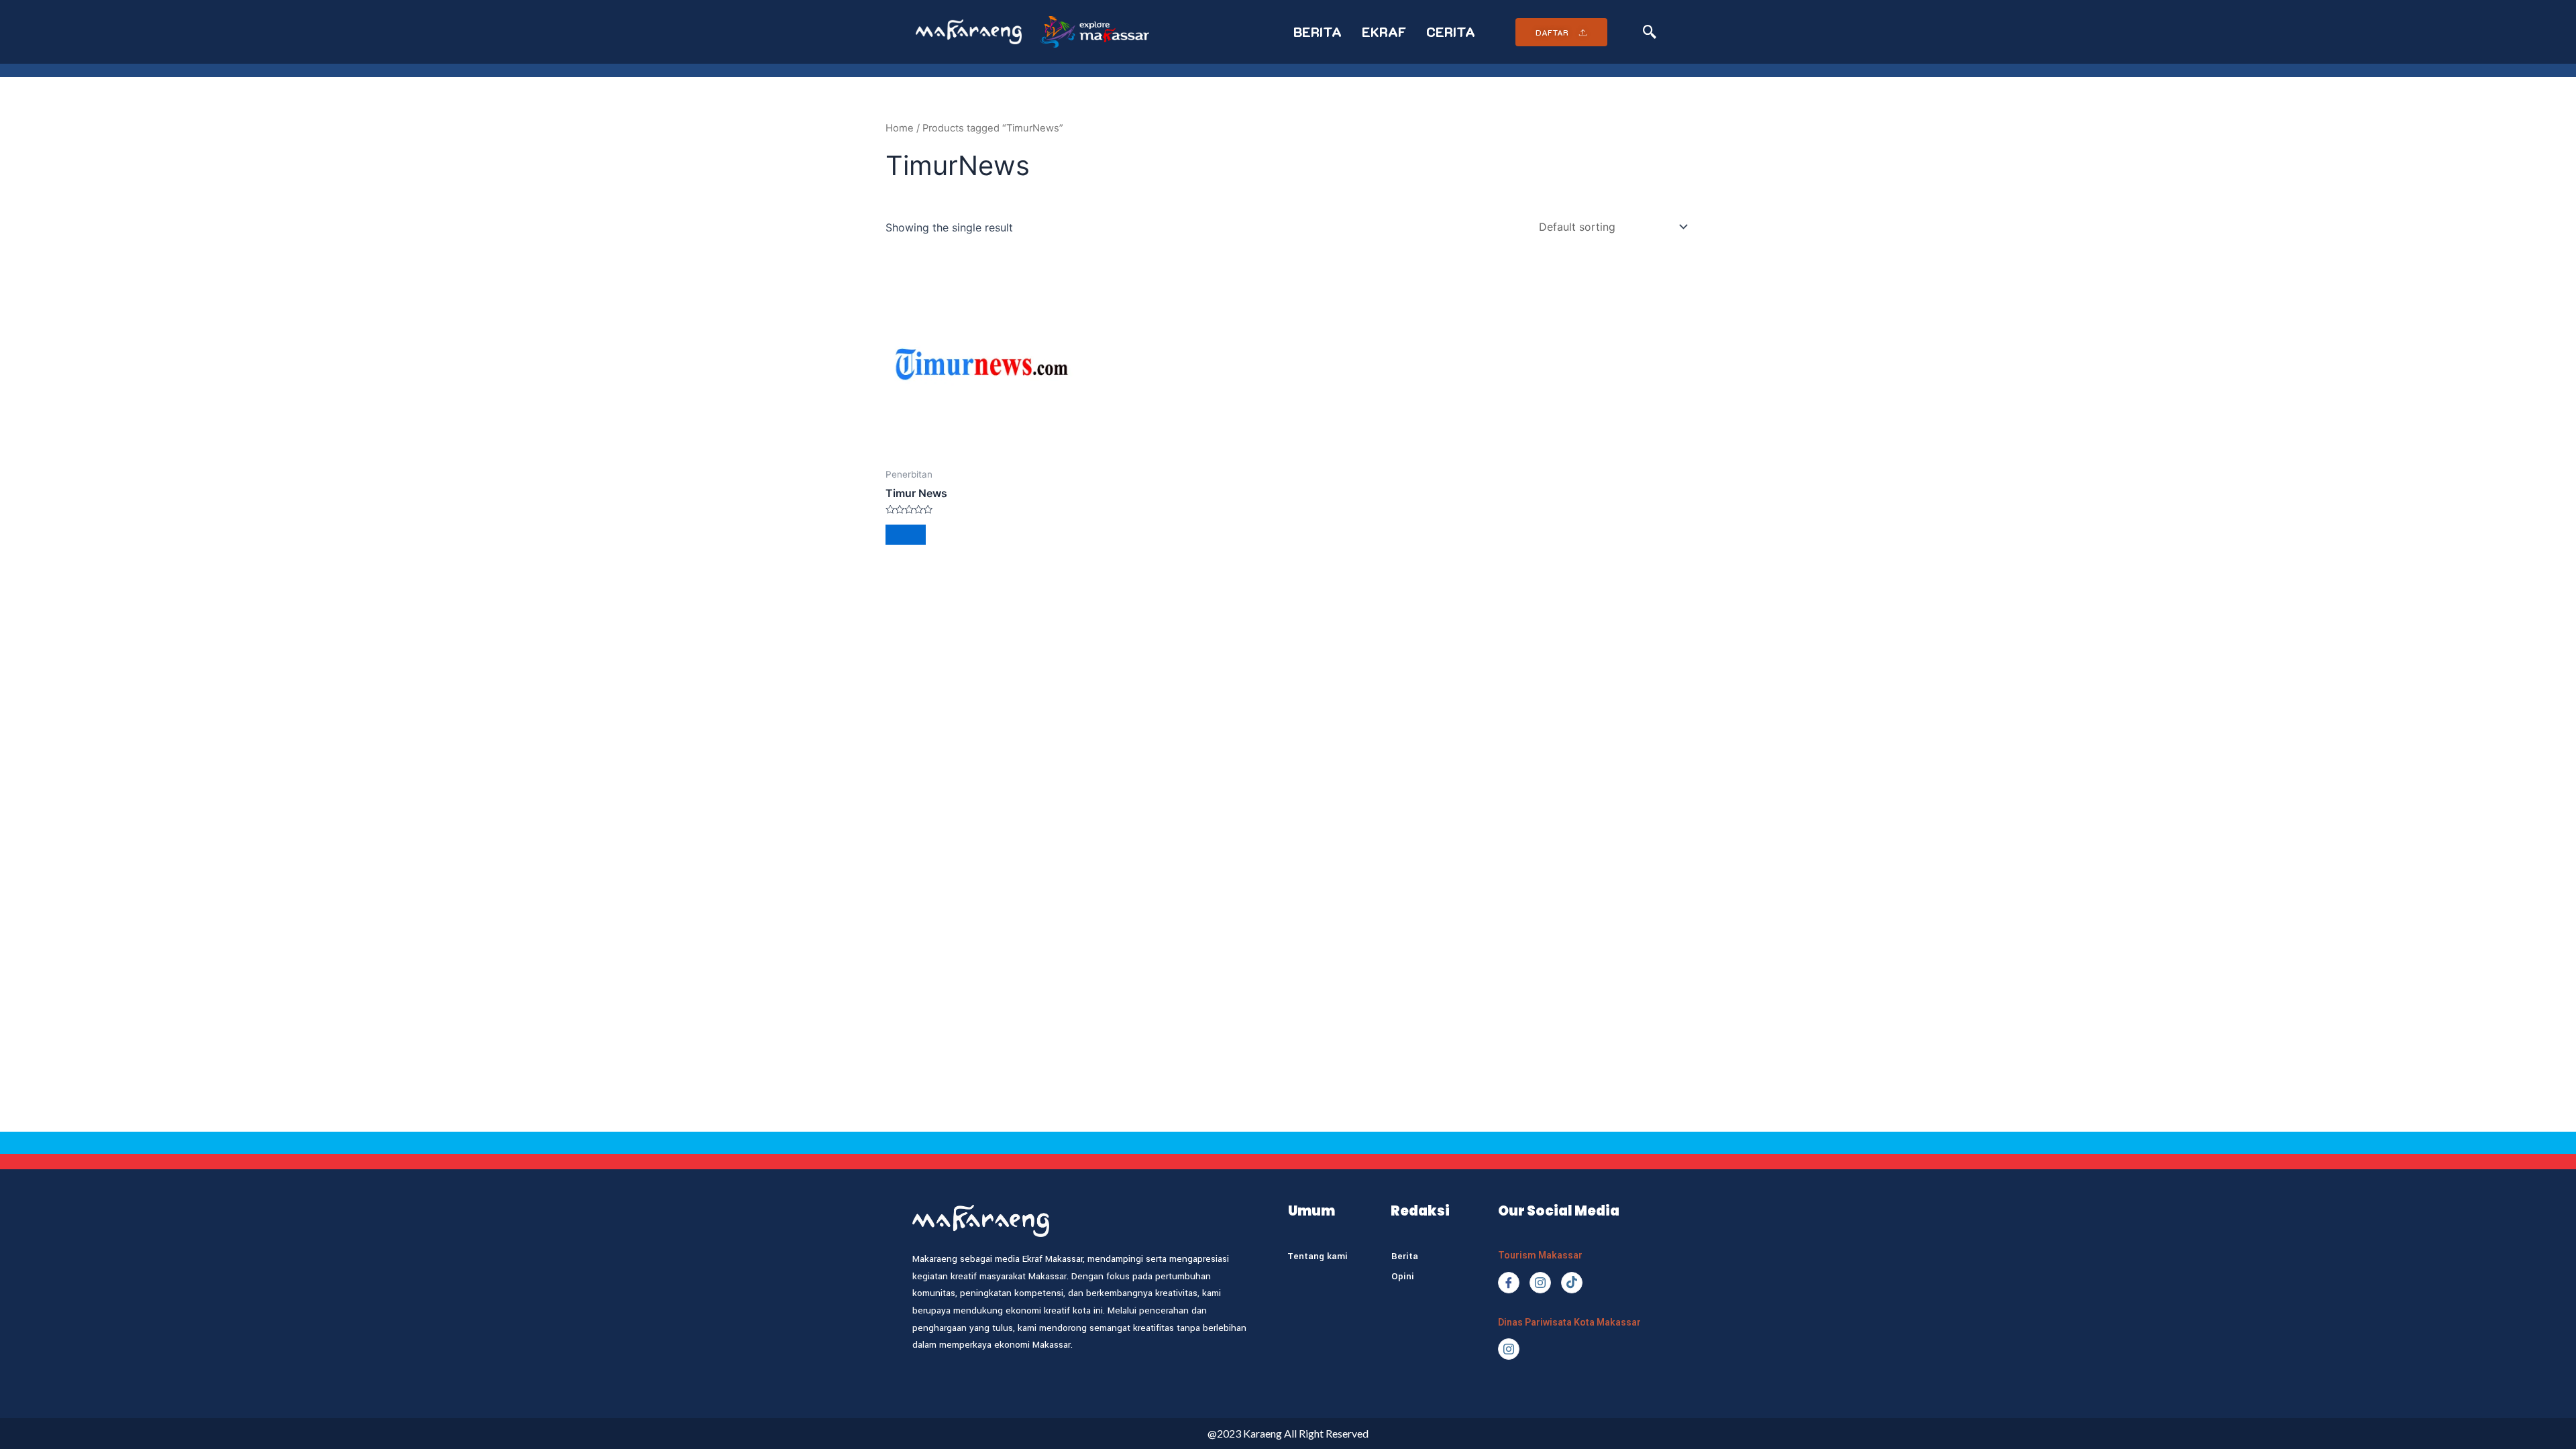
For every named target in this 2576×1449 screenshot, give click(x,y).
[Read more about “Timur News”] (906, 535)
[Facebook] (1509, 1283)
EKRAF (1384, 32)
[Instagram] (1540, 1283)
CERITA (1451, 32)
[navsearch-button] (1650, 32)
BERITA (1318, 32)
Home (900, 128)
